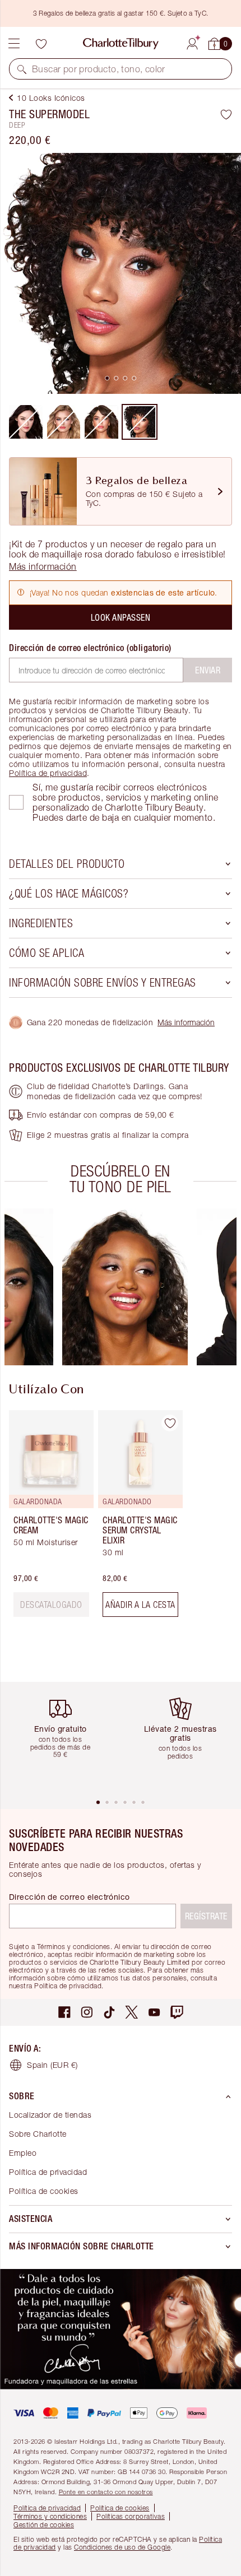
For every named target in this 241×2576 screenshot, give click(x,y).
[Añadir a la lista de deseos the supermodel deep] (226, 114)
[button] (22, 69)
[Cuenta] (192, 42)
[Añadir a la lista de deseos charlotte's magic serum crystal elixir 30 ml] (170, 1423)
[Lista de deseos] (41, 44)
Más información (186, 1022)
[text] (51, 1605)
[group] (125, 1287)
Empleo (23, 2153)
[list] (121, 273)
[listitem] (121, 273)
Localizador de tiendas (50, 2115)
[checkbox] (16, 802)
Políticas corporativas (131, 2516)
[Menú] (14, 44)
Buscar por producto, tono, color (99, 69)
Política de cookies (44, 2191)
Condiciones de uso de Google (122, 2547)
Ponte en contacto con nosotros (106, 2492)
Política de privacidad (48, 773)
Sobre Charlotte (38, 2134)
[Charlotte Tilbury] (121, 44)
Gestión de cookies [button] (44, 2525)
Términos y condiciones (50, 2516)
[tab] (107, 378)
